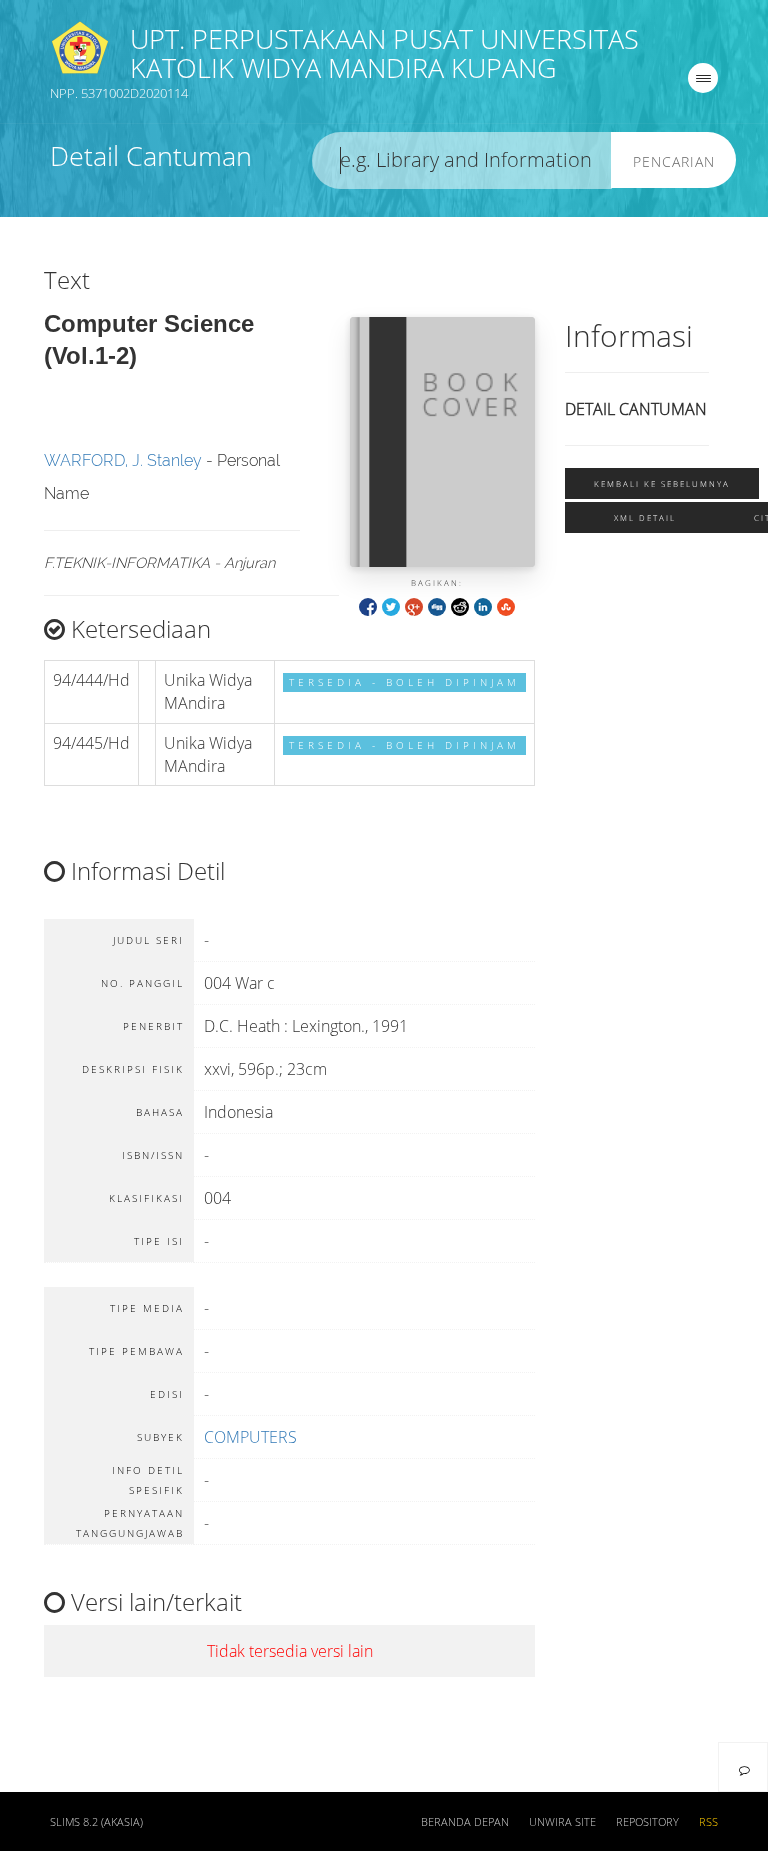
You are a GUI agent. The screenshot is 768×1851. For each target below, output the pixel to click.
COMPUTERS (250, 1437)
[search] (462, 160)
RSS (708, 1822)
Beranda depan (465, 1822)
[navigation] (703, 78)
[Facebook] (368, 605)
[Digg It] (437, 605)
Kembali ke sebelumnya (662, 483)
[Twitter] (391, 605)
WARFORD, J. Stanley (123, 460)
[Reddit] (460, 605)
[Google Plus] (414, 605)
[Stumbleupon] (506, 605)
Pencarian (674, 161)
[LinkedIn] (483, 605)
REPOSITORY (647, 1822)
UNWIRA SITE (562, 1822)
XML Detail (645, 517)
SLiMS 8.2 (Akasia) (96, 1822)
